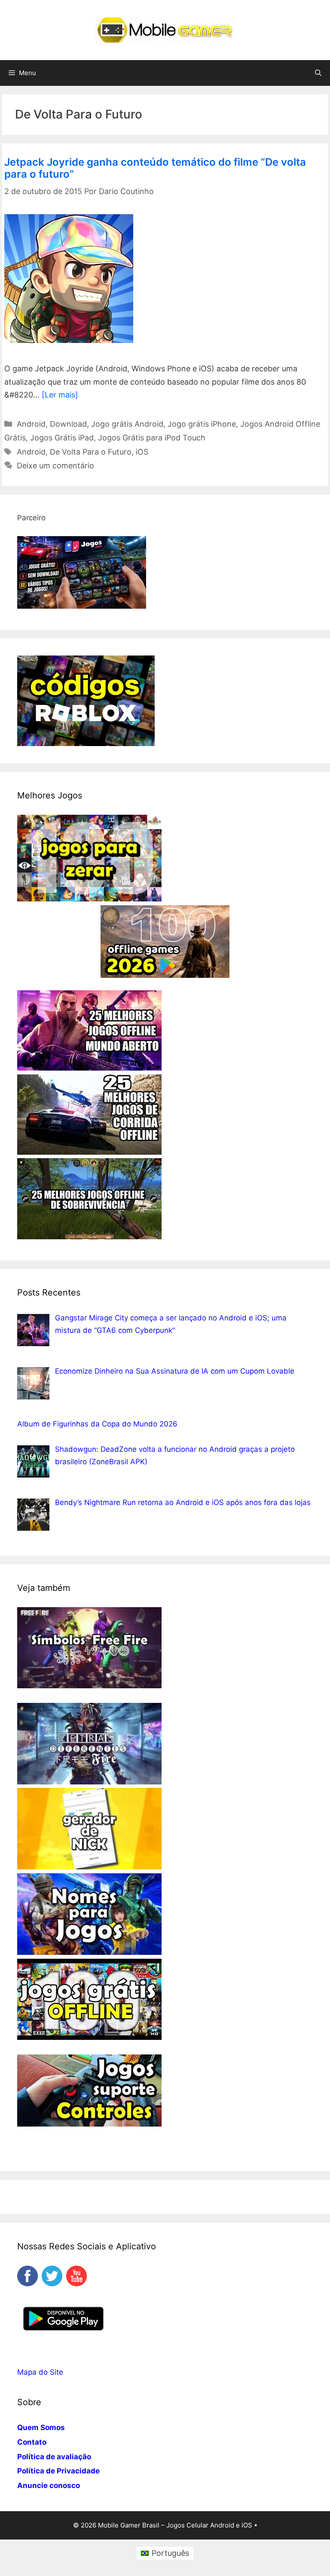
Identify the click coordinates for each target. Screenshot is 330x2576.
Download (68, 424)
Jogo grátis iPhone (202, 424)
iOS (142, 452)
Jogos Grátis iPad (62, 438)
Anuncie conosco (49, 2485)
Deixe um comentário (55, 466)
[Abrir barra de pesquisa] (318, 73)
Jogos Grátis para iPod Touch (152, 438)
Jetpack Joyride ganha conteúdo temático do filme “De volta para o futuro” (155, 168)
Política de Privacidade (58, 2471)
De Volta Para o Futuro (91, 452)
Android (31, 424)
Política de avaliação (54, 2457)
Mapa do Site (40, 2372)
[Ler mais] (60, 395)
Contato (32, 2442)
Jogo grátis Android (127, 424)
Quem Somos (41, 2427)
